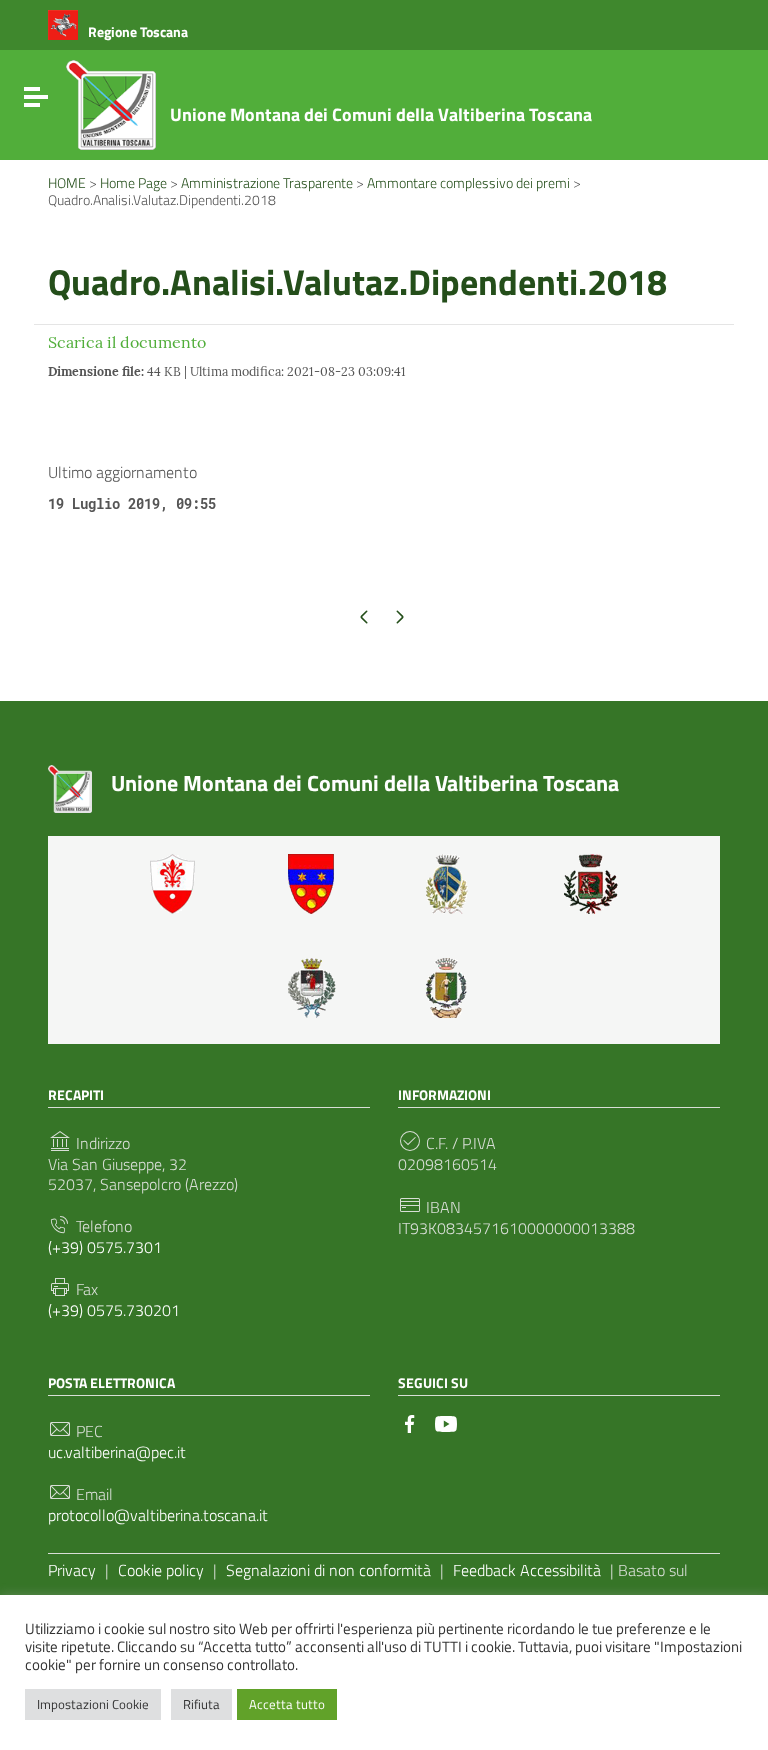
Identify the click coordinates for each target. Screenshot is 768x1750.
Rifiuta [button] (201, 1704)
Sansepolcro (315, 988)
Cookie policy (161, 1570)
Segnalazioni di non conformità (328, 1570)
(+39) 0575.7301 (105, 1247)
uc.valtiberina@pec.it (117, 1452)
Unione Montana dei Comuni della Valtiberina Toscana (381, 114)
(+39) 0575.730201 (114, 1310)
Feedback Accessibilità (527, 1570)
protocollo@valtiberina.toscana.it (158, 1515)
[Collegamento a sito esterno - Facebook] (410, 1422)
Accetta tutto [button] (287, 1704)
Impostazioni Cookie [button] (93, 1704)
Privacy (72, 1570)
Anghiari (177, 884)
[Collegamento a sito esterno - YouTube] (446, 1422)
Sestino (453, 988)
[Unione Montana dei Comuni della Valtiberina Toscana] (111, 113)
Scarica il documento (127, 342)
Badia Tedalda (315, 884)
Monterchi (591, 884)
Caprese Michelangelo (453, 884)
